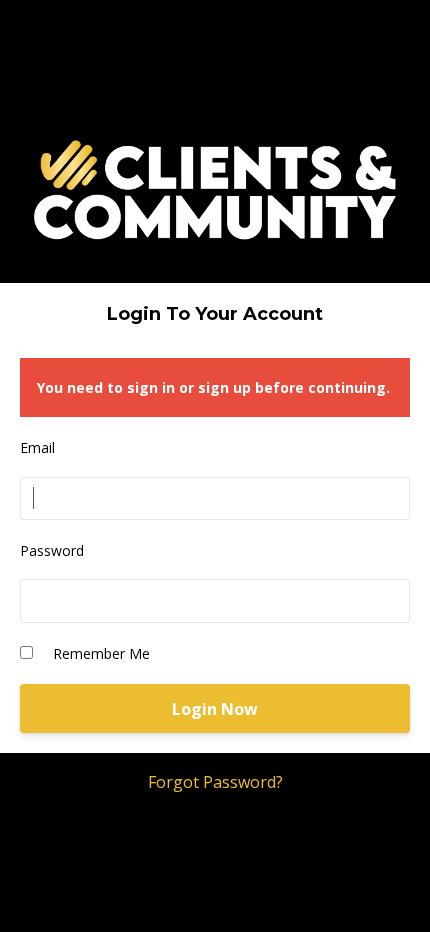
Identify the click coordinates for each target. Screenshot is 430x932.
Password (52, 550)
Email (37, 447)
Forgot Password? (215, 782)
